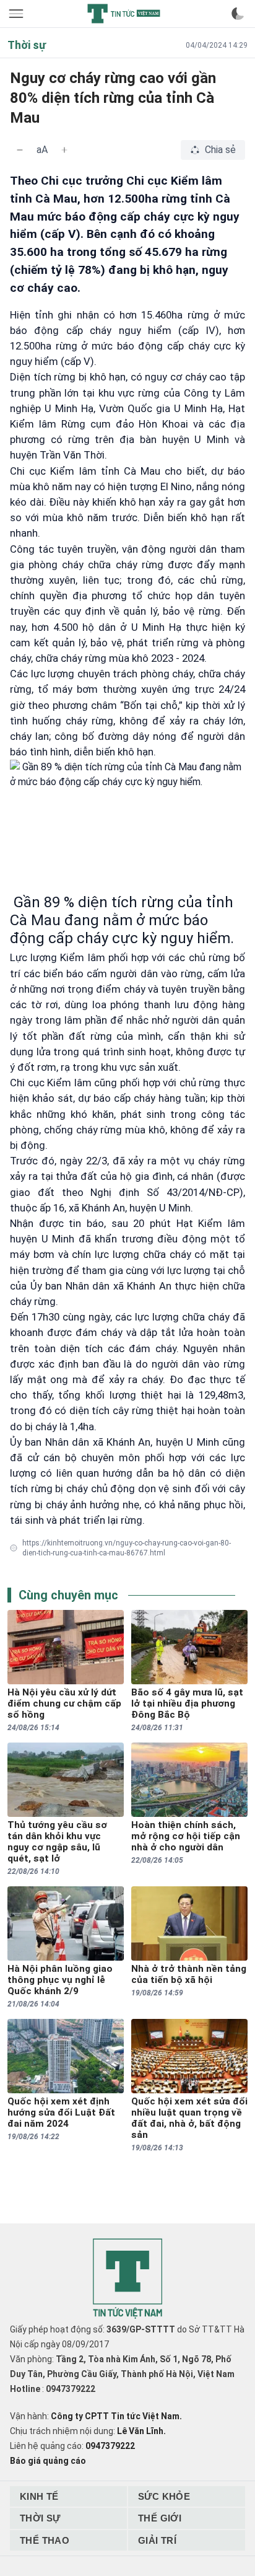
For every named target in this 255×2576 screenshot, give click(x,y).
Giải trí (157, 2540)
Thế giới (160, 2518)
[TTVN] (127, 2279)
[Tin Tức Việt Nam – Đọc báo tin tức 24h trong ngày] (124, 14)
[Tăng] (64, 150)
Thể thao (45, 2540)
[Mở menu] (17, 14)
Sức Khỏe (164, 2496)
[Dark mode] (238, 14)
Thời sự (40, 2518)
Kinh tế (39, 2496)
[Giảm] (20, 150)
